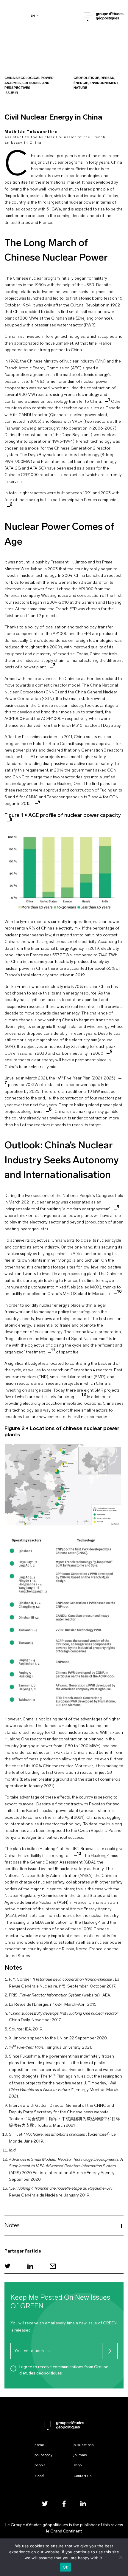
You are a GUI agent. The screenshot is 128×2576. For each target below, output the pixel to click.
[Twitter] (7, 2266)
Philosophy (43, 2455)
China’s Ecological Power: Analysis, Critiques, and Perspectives (29, 83)
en (33, 16)
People (40, 2465)
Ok (65, 2567)
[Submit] (110, 2351)
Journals (80, 2455)
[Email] (53, 2266)
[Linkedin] (30, 2266)
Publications (83, 2445)
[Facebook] (64, 2503)
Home (39, 2445)
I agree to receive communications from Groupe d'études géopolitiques (64, 2370)
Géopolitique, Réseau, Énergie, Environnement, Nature (96, 83)
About (39, 2476)
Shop (78, 2465)
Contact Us (82, 2476)
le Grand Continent (64, 2531)
